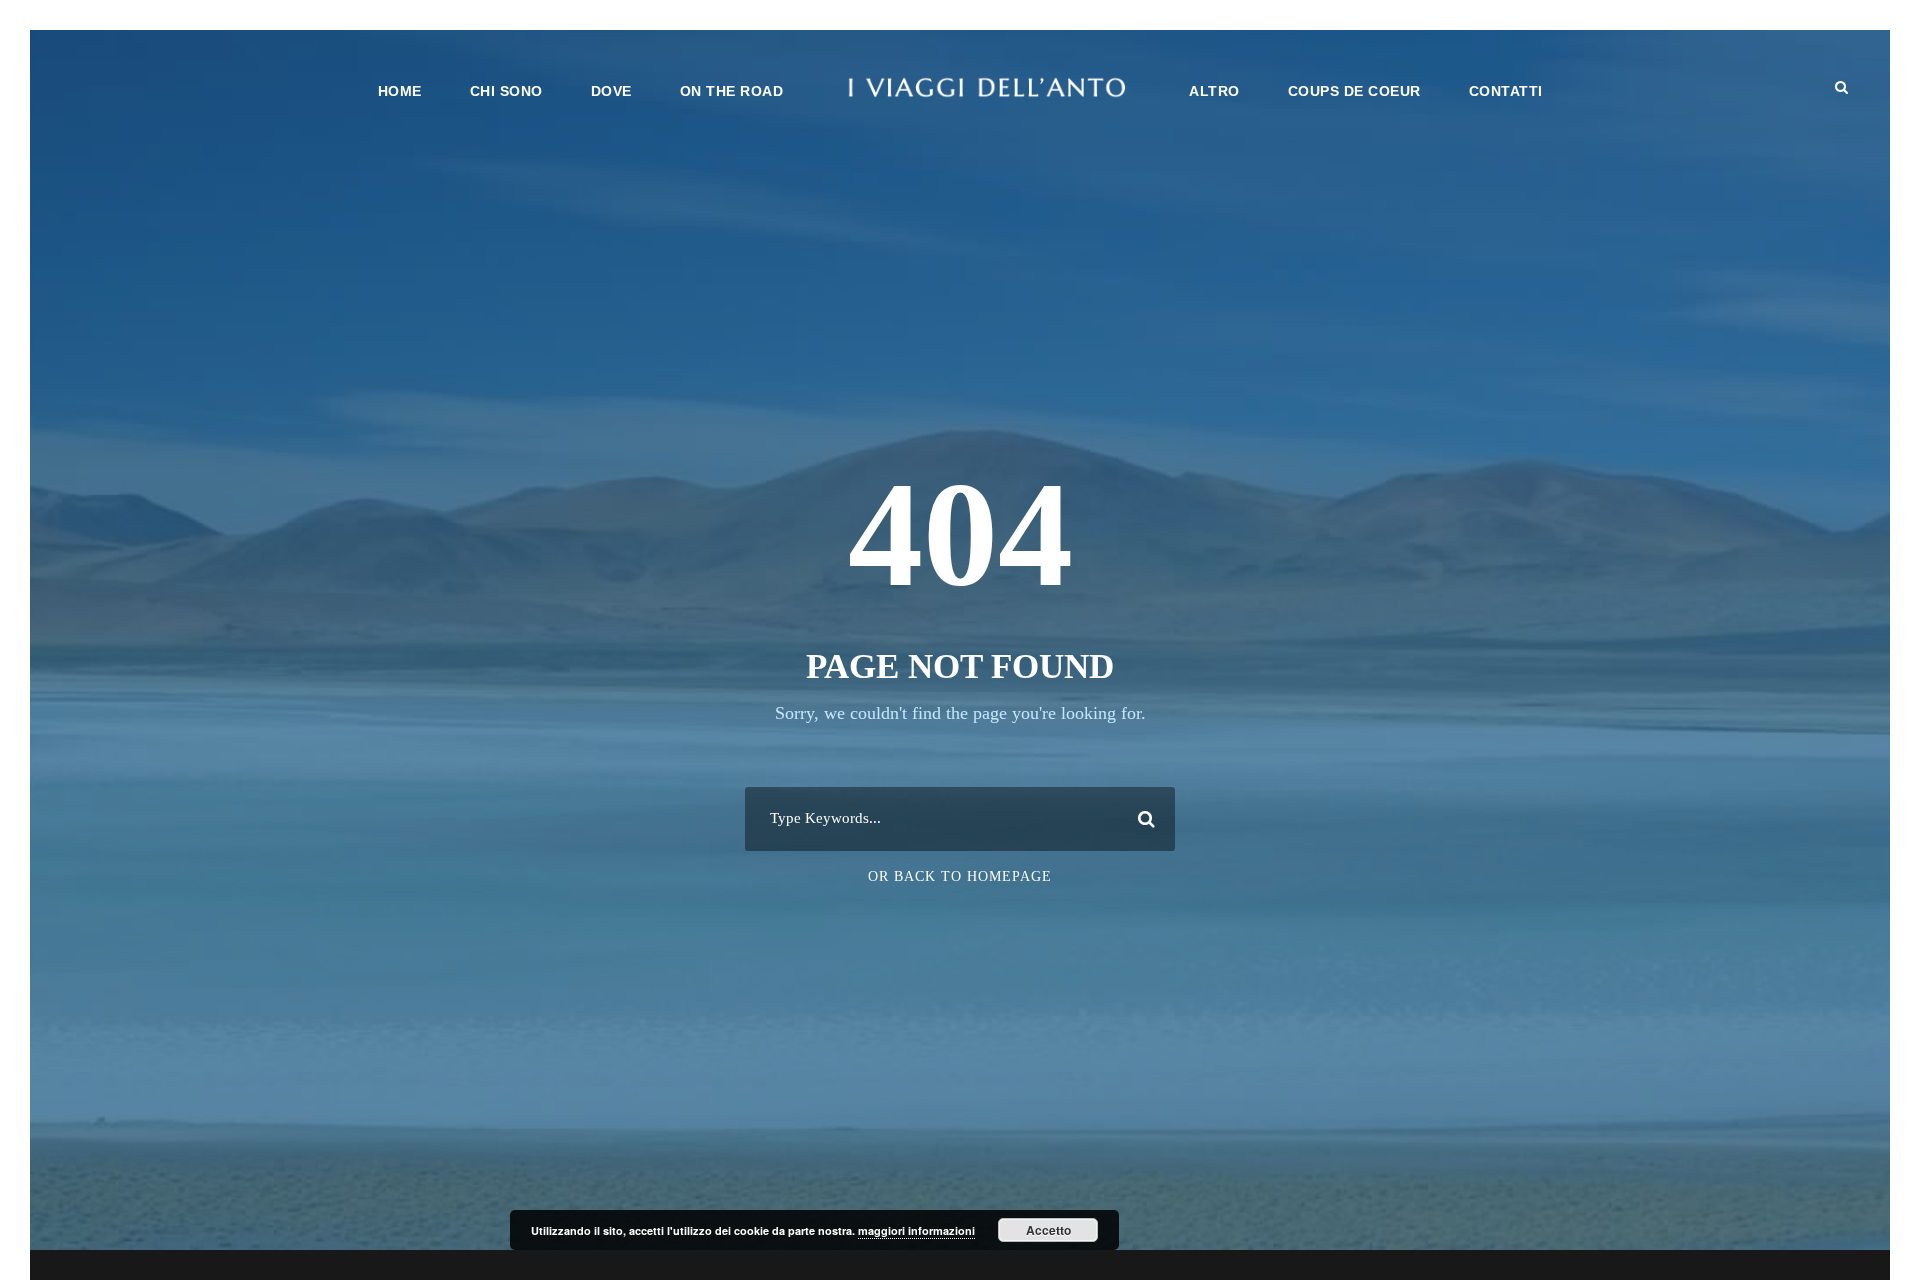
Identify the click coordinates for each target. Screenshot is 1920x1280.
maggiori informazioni (916, 1230)
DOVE (611, 91)
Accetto (1048, 1230)
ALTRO (1214, 91)
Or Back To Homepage (960, 876)
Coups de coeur (1354, 91)
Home (400, 91)
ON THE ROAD (732, 91)
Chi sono (506, 91)
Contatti (1506, 91)
